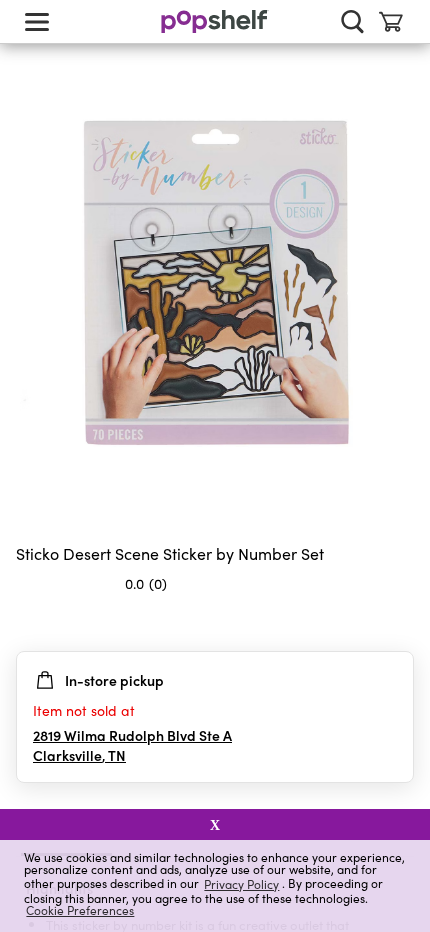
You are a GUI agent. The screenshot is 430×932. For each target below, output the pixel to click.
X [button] (215, 825)
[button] (398, 623)
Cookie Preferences (80, 910)
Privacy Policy (241, 883)
